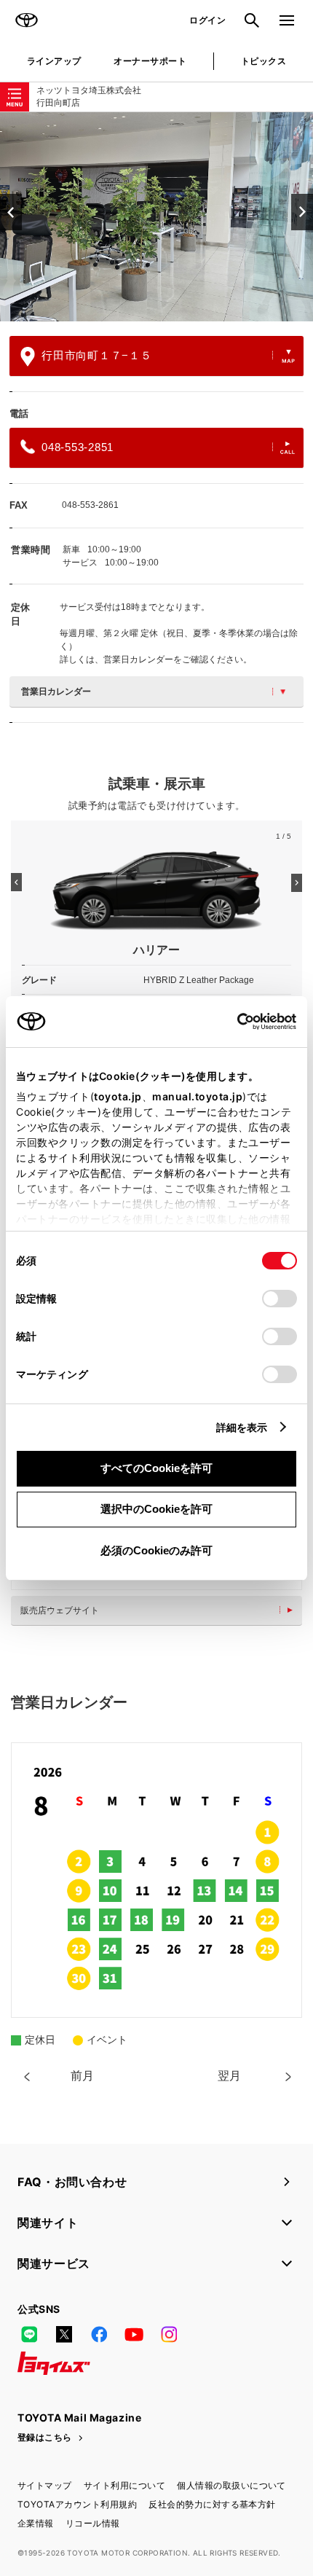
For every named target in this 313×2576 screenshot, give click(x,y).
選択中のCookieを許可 (156, 1509)
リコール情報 (93, 2523)
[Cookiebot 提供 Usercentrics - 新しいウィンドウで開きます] (233, 1022)
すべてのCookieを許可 (156, 1468)
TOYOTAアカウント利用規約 (77, 2504)
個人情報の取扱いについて (231, 2485)
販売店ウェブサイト (60, 1610)
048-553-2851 (78, 447)
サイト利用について (124, 2485)
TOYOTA (26, 20)
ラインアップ (54, 61)
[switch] (280, 1299)
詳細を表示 (242, 1427)
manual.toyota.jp (197, 1096)
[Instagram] (169, 2334)
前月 (82, 2076)
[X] (64, 2334)
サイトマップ (45, 2485)
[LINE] (29, 2334)
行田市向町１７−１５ (97, 355)
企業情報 (36, 2523)
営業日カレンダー (56, 692)
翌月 (229, 2076)
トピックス (264, 61)
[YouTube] (134, 2334)
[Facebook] (99, 2334)
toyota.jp (118, 1096)
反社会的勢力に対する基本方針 (212, 2504)
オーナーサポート (150, 61)
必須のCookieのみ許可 (156, 1550)
